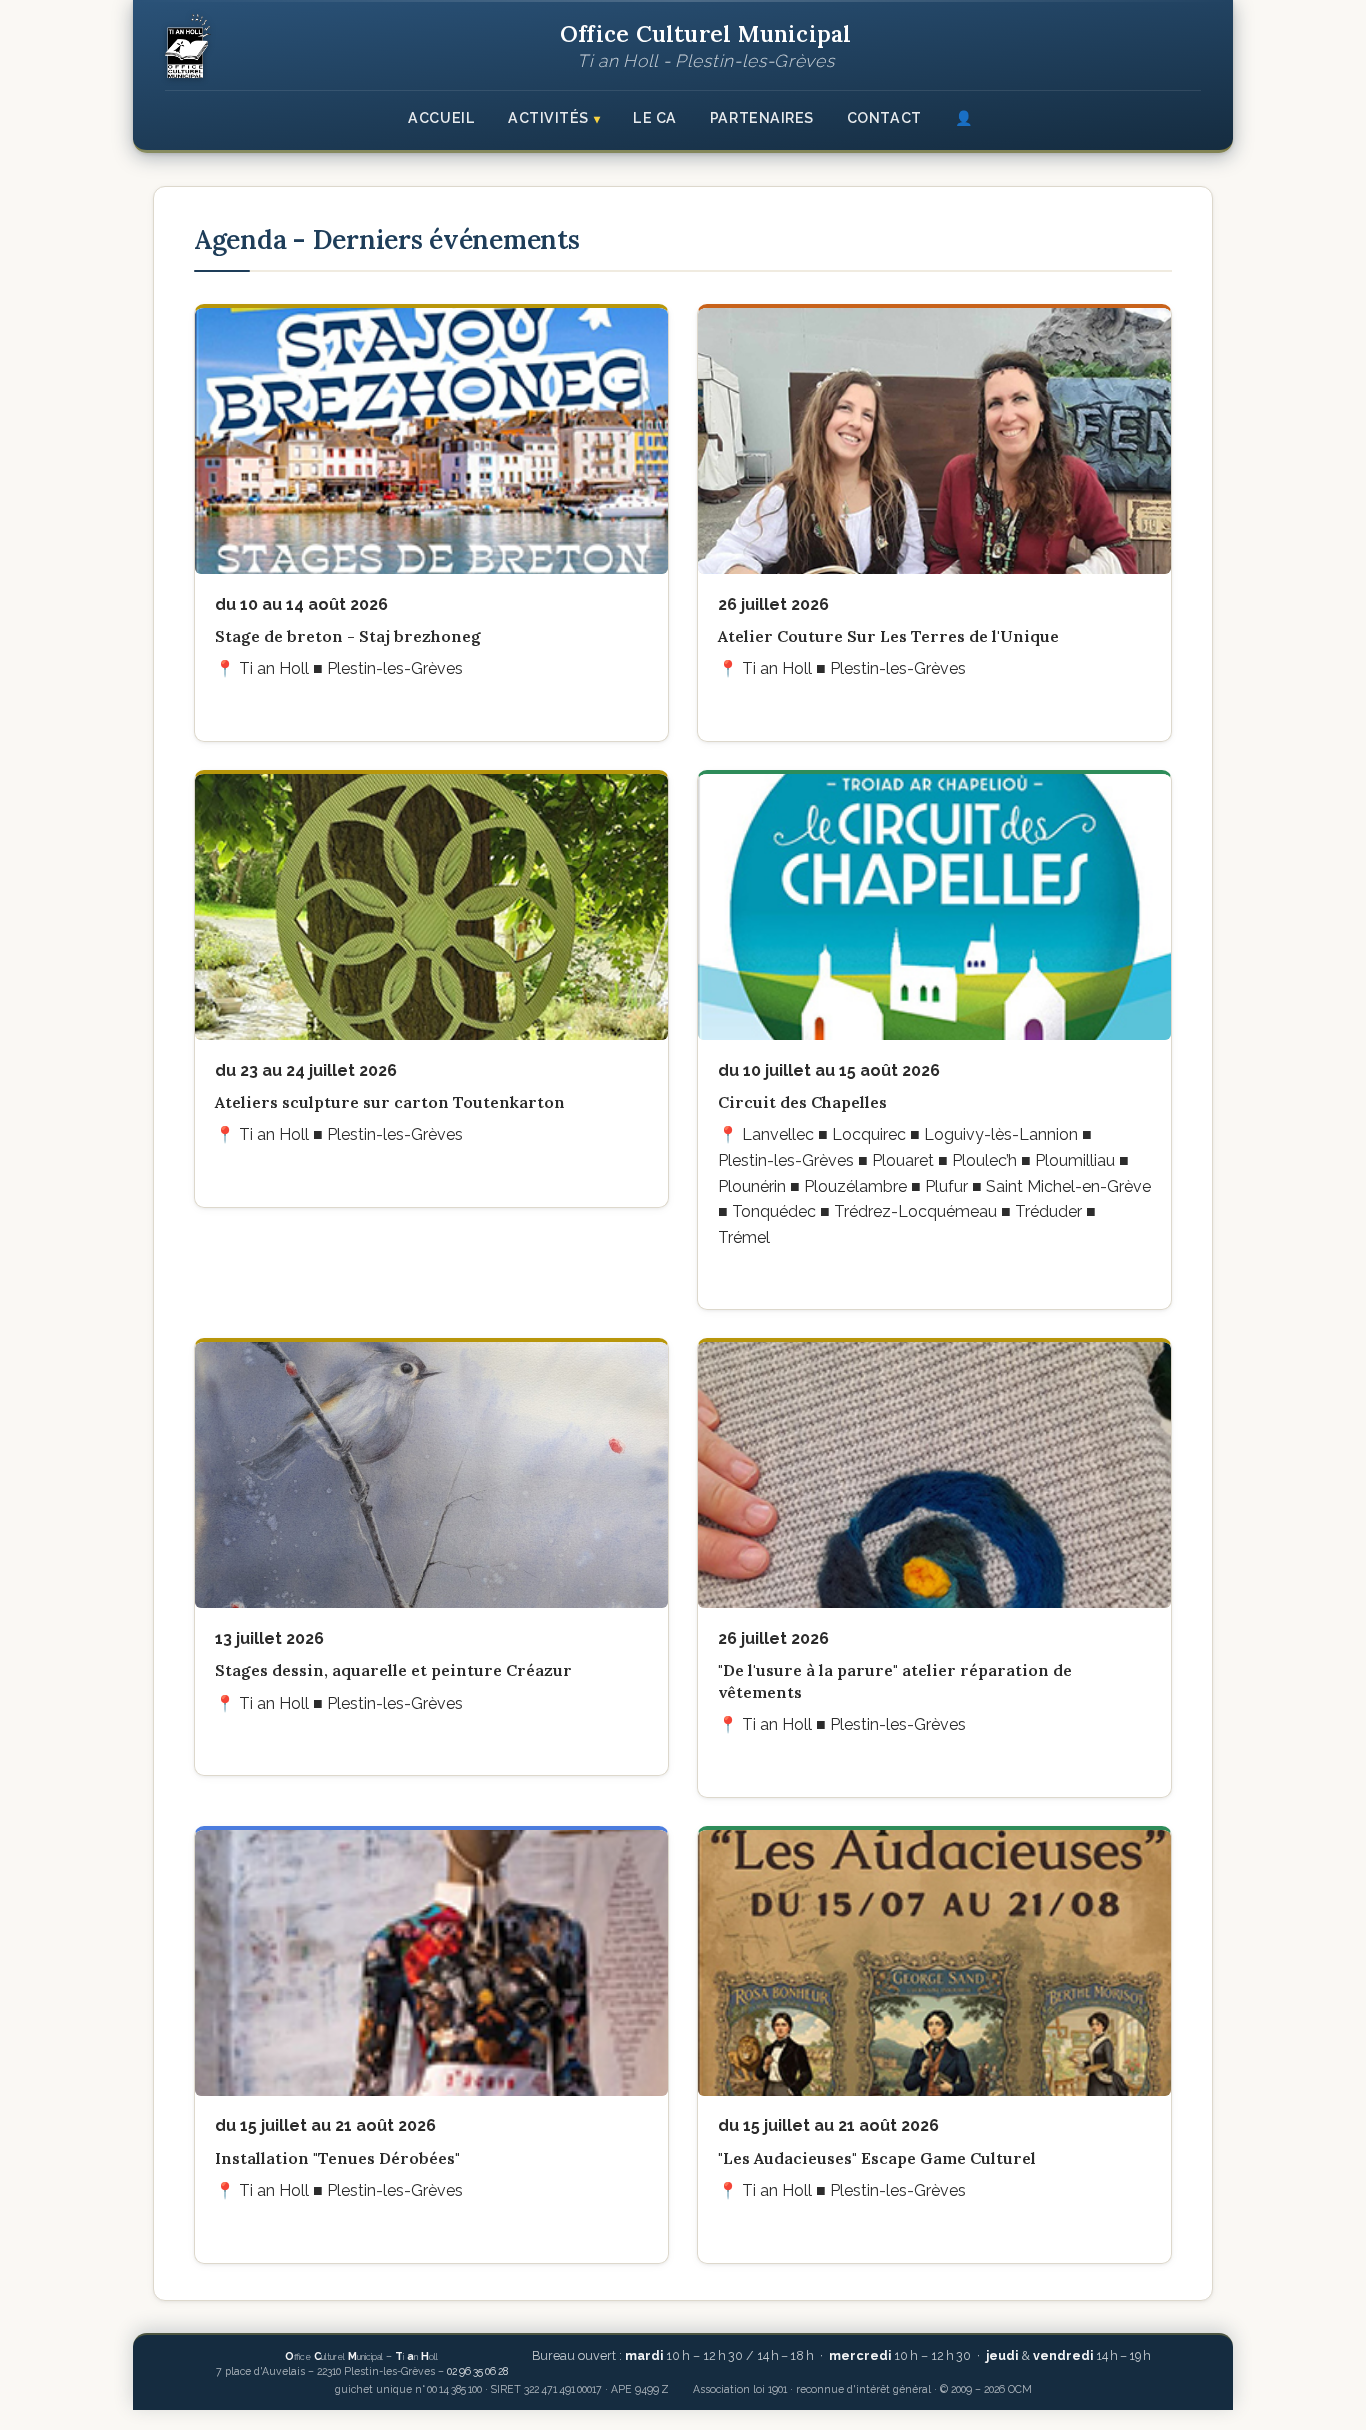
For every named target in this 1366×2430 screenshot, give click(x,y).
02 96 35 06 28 (477, 2371)
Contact (884, 118)
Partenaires (762, 118)
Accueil (441, 118)
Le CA (655, 118)
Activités (548, 118)
